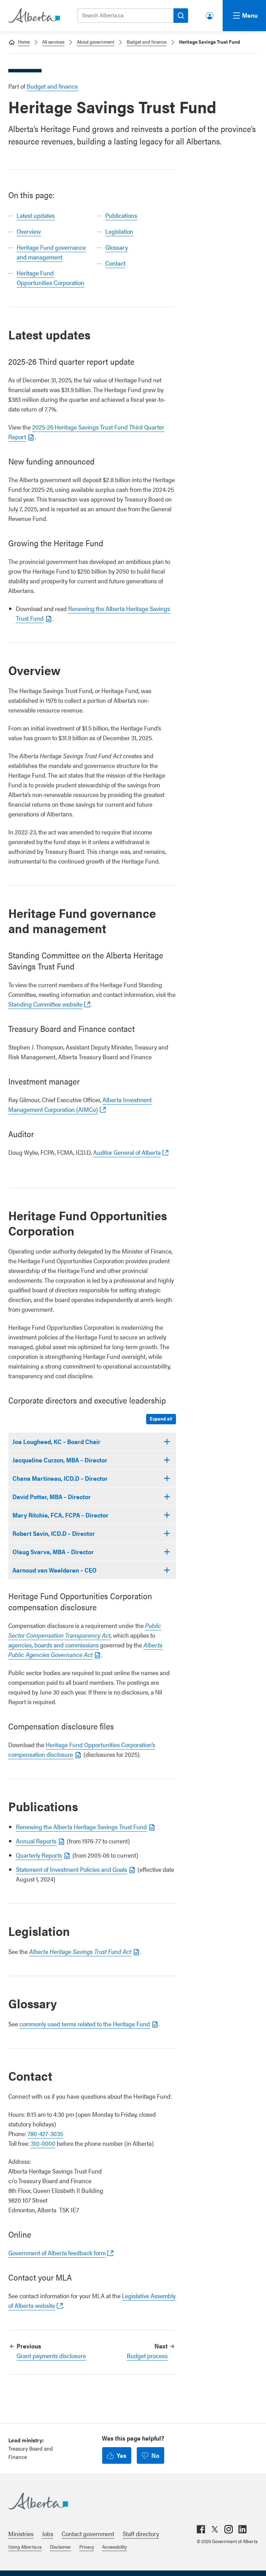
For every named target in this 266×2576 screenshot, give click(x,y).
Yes (122, 2455)
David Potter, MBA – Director (52, 1497)
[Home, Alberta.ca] (34, 16)
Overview (29, 231)
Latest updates (36, 215)
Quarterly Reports (39, 1855)
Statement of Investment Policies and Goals (72, 1869)
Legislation (119, 231)
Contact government (88, 2534)
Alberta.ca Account (210, 14)
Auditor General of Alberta (127, 1152)
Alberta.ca (126, 2501)
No (155, 2455)
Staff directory (141, 2534)
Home (24, 42)
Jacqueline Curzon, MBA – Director (60, 1460)
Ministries (21, 2534)
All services (53, 42)
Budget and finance (147, 42)
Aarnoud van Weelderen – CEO (55, 1570)
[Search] (181, 16)
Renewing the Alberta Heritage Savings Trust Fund (81, 1827)
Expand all (161, 1418)
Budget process (147, 2356)
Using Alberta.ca (25, 2547)
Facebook (201, 2529)
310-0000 (43, 2143)
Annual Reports (36, 1841)
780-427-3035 (45, 2134)
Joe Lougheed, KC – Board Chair (56, 1441)
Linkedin (242, 2529)
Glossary (117, 247)
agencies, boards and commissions (54, 1645)
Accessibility (114, 2547)
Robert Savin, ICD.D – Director (54, 1533)
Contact (115, 263)
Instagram (229, 2529)
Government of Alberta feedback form (57, 2253)
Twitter (215, 2529)
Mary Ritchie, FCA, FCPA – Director (60, 1515)
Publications (121, 215)
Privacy (87, 2547)
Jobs (48, 2534)
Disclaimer (60, 2547)
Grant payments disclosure (51, 2356)
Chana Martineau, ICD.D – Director (60, 1478)
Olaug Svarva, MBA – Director (53, 1552)
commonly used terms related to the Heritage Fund (85, 2024)
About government (96, 42)
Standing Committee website (45, 1004)
